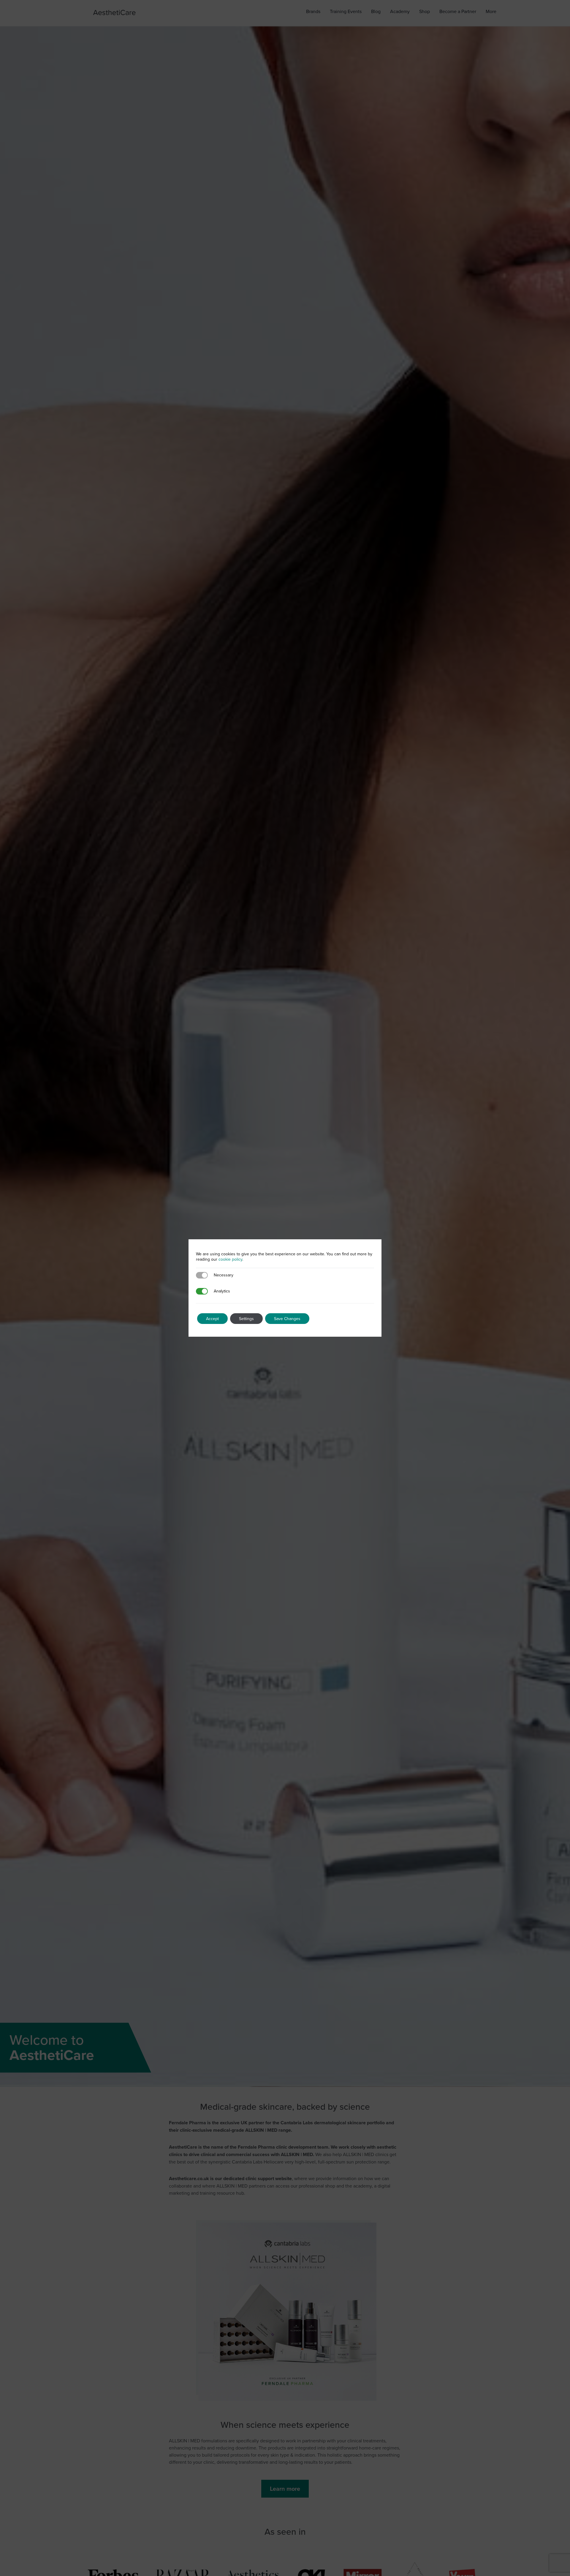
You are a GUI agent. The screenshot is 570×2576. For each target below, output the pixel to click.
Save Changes (287, 1319)
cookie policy (230, 1259)
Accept (212, 1319)
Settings (246, 1319)
